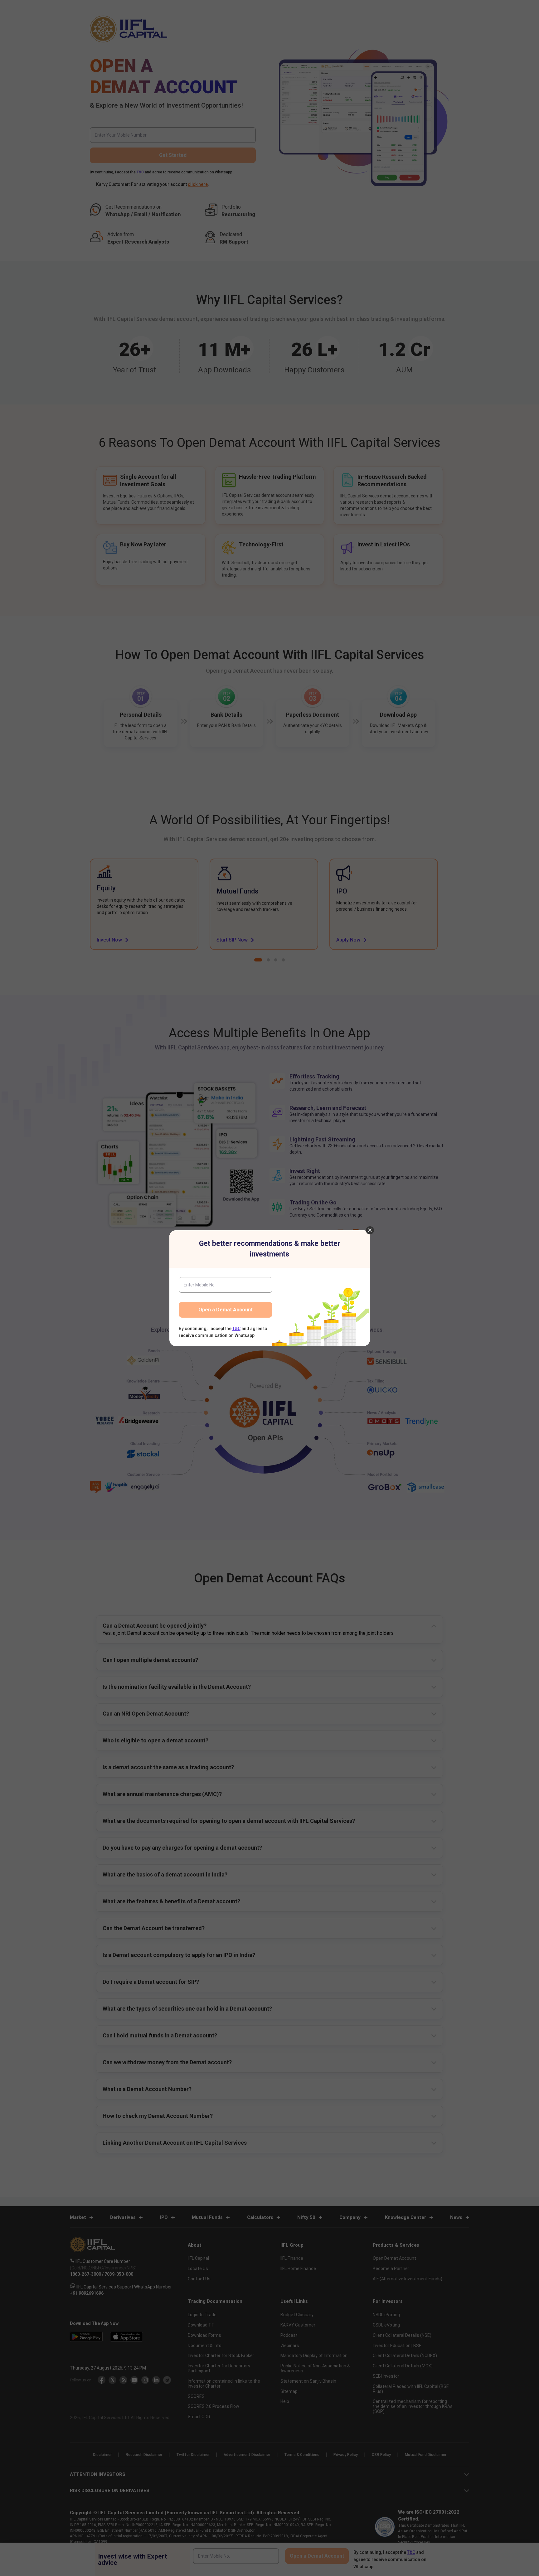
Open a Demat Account (226, 1310)
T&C (236, 1329)
